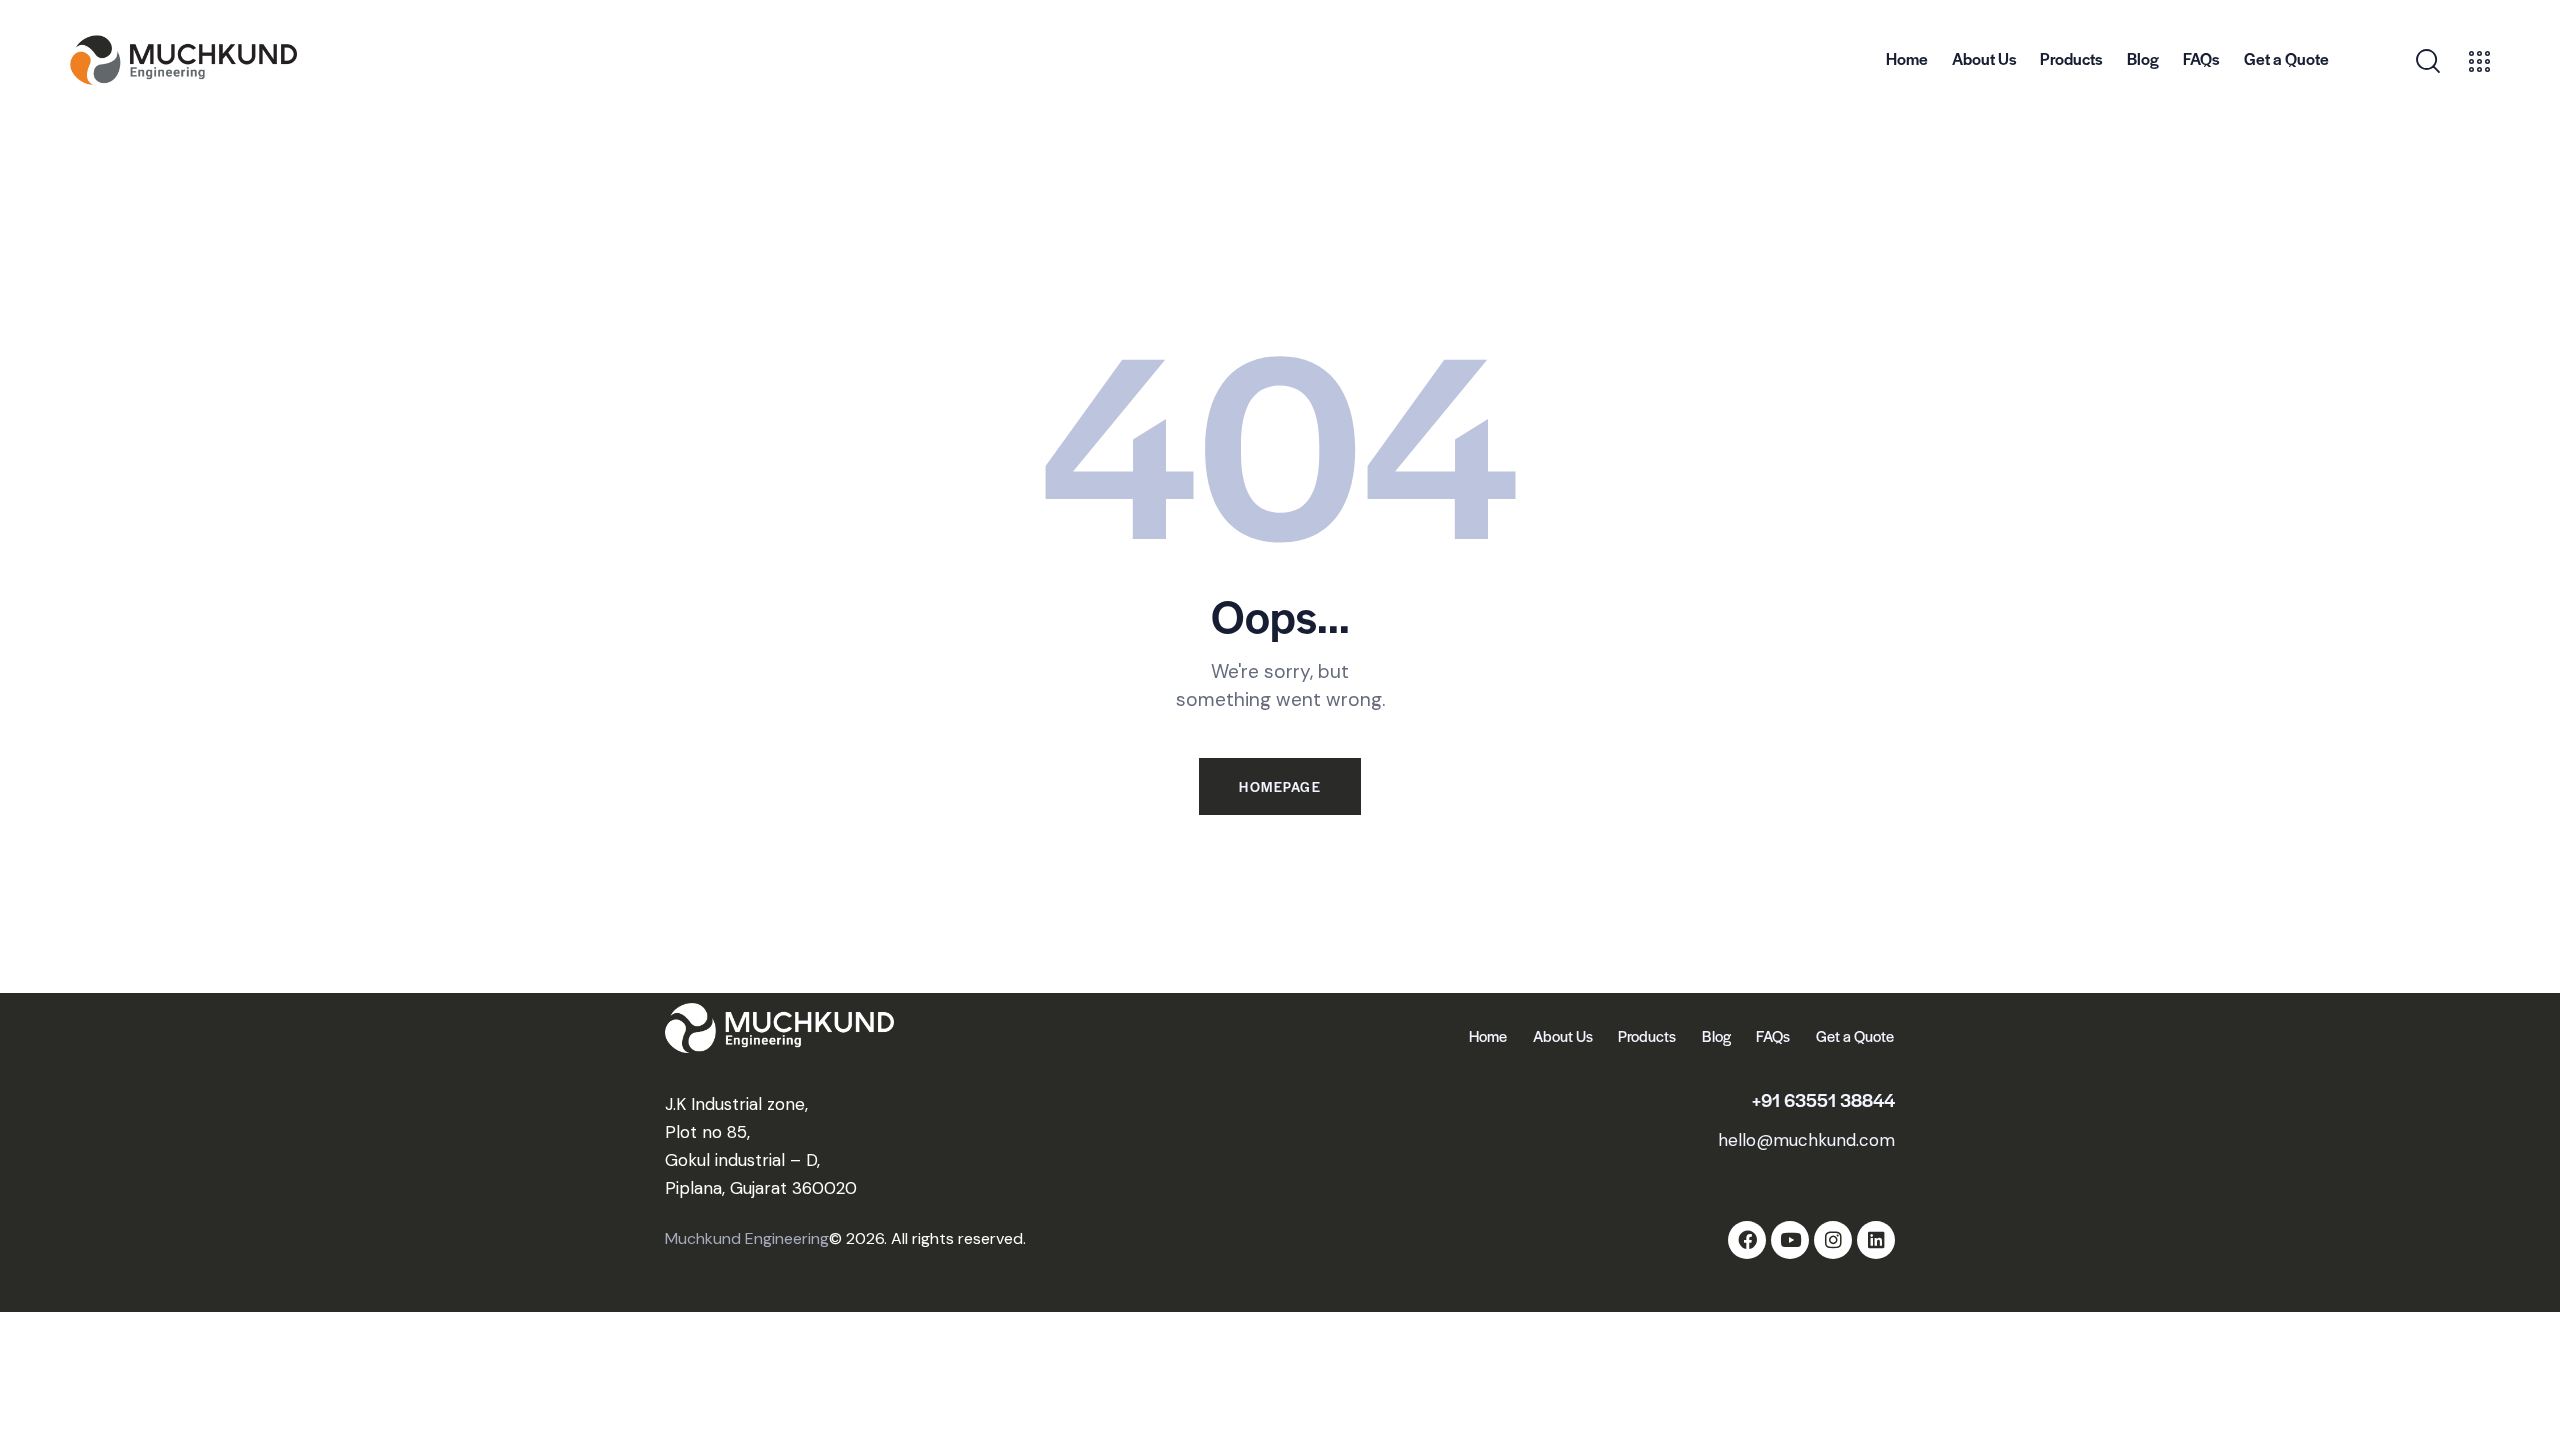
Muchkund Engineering (747, 1238)
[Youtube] (1790, 1240)
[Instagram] (1833, 1240)
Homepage (1280, 786)
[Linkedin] (1876, 1240)
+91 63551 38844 (1823, 1099)
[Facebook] (1747, 1240)
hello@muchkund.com (1806, 1140)
